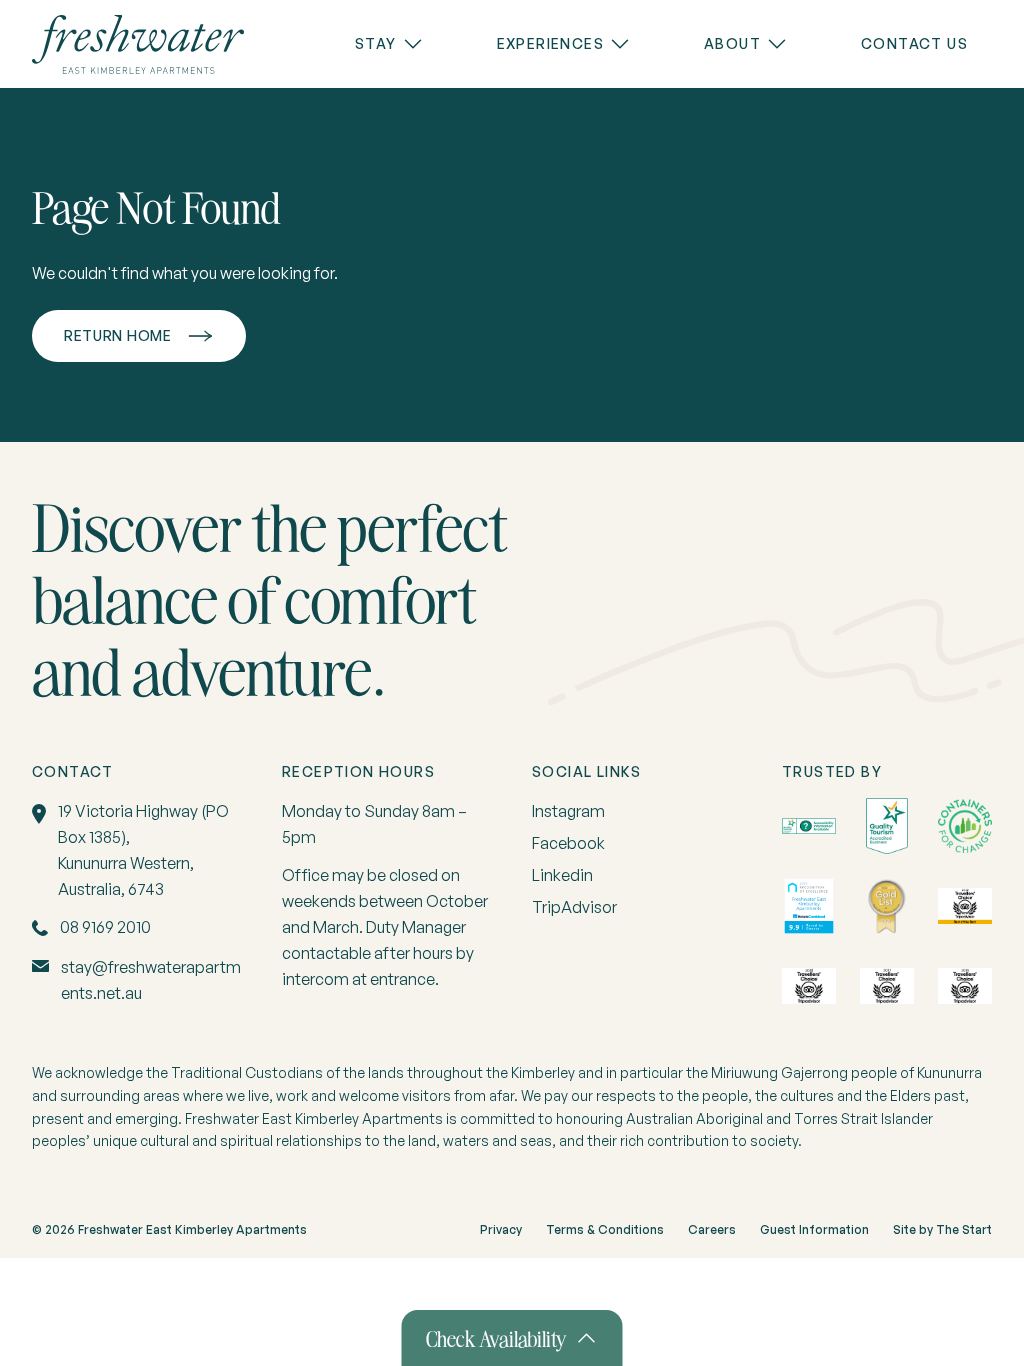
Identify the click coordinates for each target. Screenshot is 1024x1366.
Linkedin (562, 875)
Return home (118, 335)
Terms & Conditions (605, 1229)
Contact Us (914, 43)
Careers (712, 1229)
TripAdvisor (574, 907)
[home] (138, 44)
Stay (376, 43)
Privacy (501, 1229)
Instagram (568, 811)
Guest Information (814, 1229)
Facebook (568, 843)
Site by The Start (942, 1229)
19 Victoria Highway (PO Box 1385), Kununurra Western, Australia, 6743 (143, 850)
